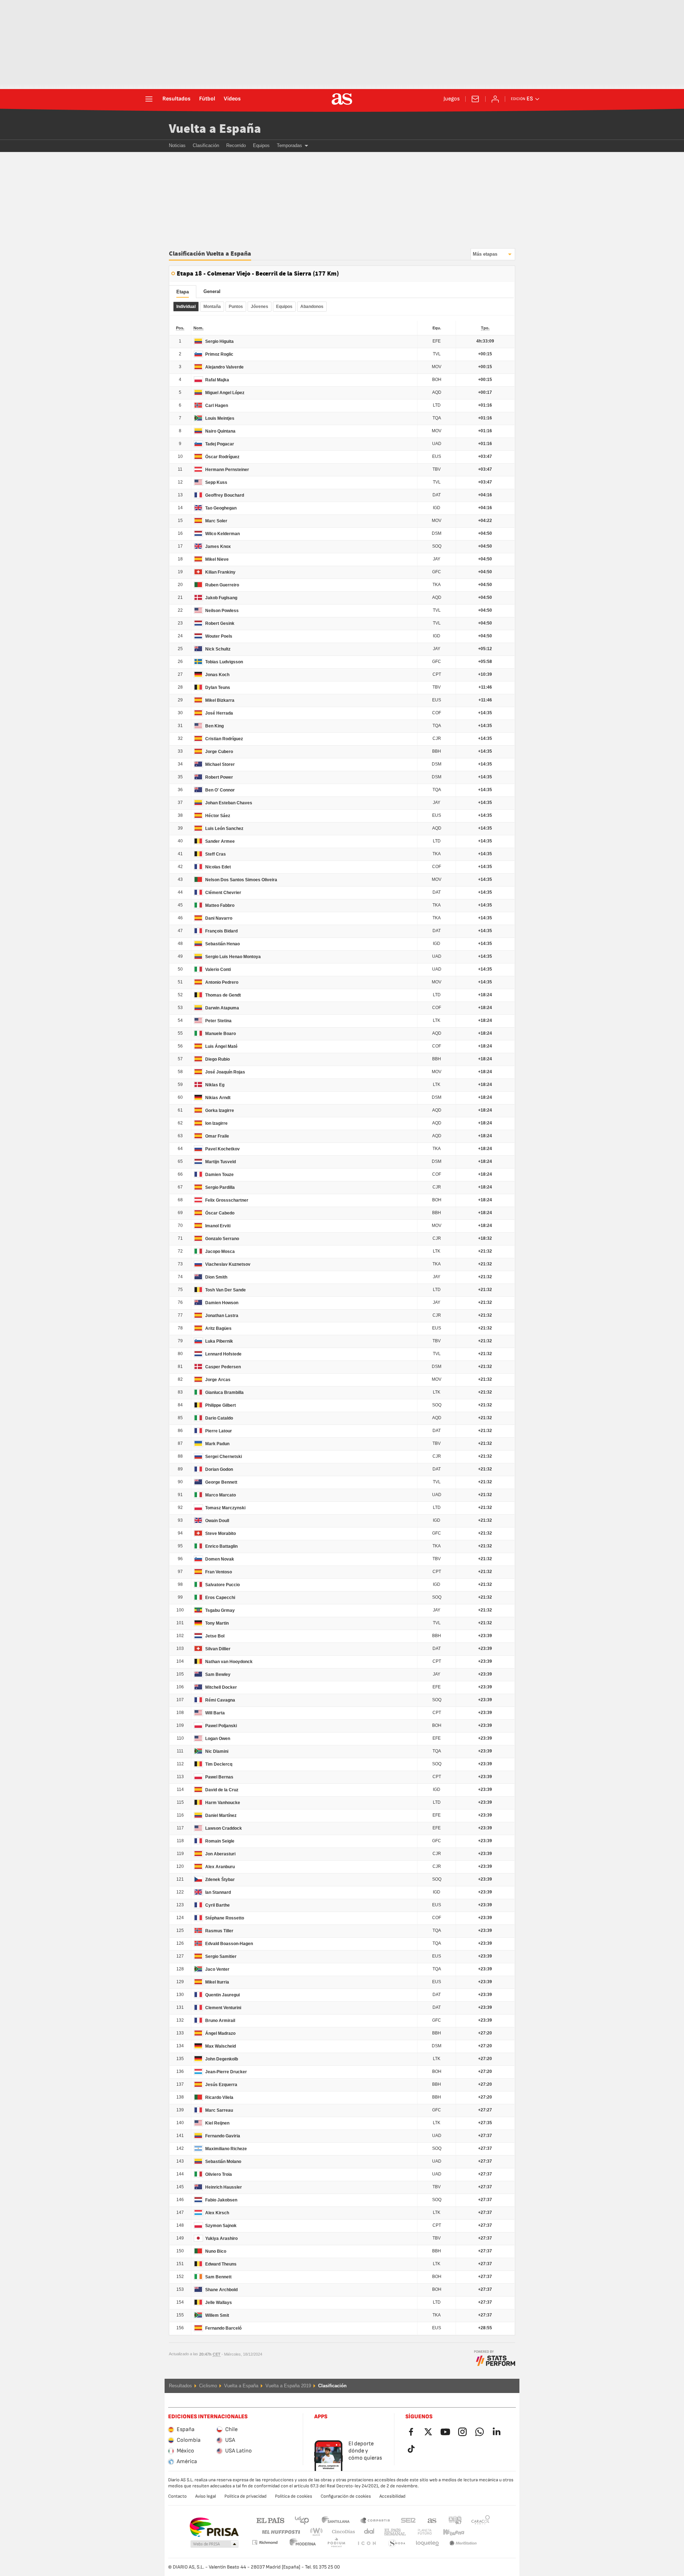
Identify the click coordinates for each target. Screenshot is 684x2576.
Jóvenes (260, 307)
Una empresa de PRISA (214, 2527)
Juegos (452, 99)
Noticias (177, 145)
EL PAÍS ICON (336, 2543)
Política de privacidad (245, 2496)
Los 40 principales (302, 2520)
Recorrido (236, 145)
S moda (367, 2543)
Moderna (265, 2542)
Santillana (335, 2520)
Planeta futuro (419, 2532)
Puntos (236, 307)
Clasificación (206, 145)
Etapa (183, 292)
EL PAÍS (270, 2520)
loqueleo (397, 2543)
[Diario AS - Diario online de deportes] (342, 99)
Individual (186, 307)
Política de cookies (294, 2496)
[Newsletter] (475, 99)
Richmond (478, 2532)
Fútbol (207, 99)
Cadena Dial (368, 2532)
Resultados (177, 99)
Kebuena (449, 2532)
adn (455, 2520)
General (212, 291)
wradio (318, 2532)
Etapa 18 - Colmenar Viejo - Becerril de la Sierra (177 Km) (258, 274)
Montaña (212, 307)
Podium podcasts (303, 2543)
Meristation (427, 2543)
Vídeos (232, 99)
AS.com (432, 2520)
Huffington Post (281, 2532)
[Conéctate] (495, 99)
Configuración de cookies (346, 2496)
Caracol (481, 2520)
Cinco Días (341, 2532)
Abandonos (312, 307)
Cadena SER (408, 2520)
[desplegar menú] (149, 99)
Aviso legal (206, 2496)
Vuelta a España (215, 129)
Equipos (261, 145)
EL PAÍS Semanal (393, 2532)
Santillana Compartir (375, 2520)
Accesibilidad (392, 2496)
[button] (214, 2544)
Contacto (177, 2496)
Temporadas (289, 145)
